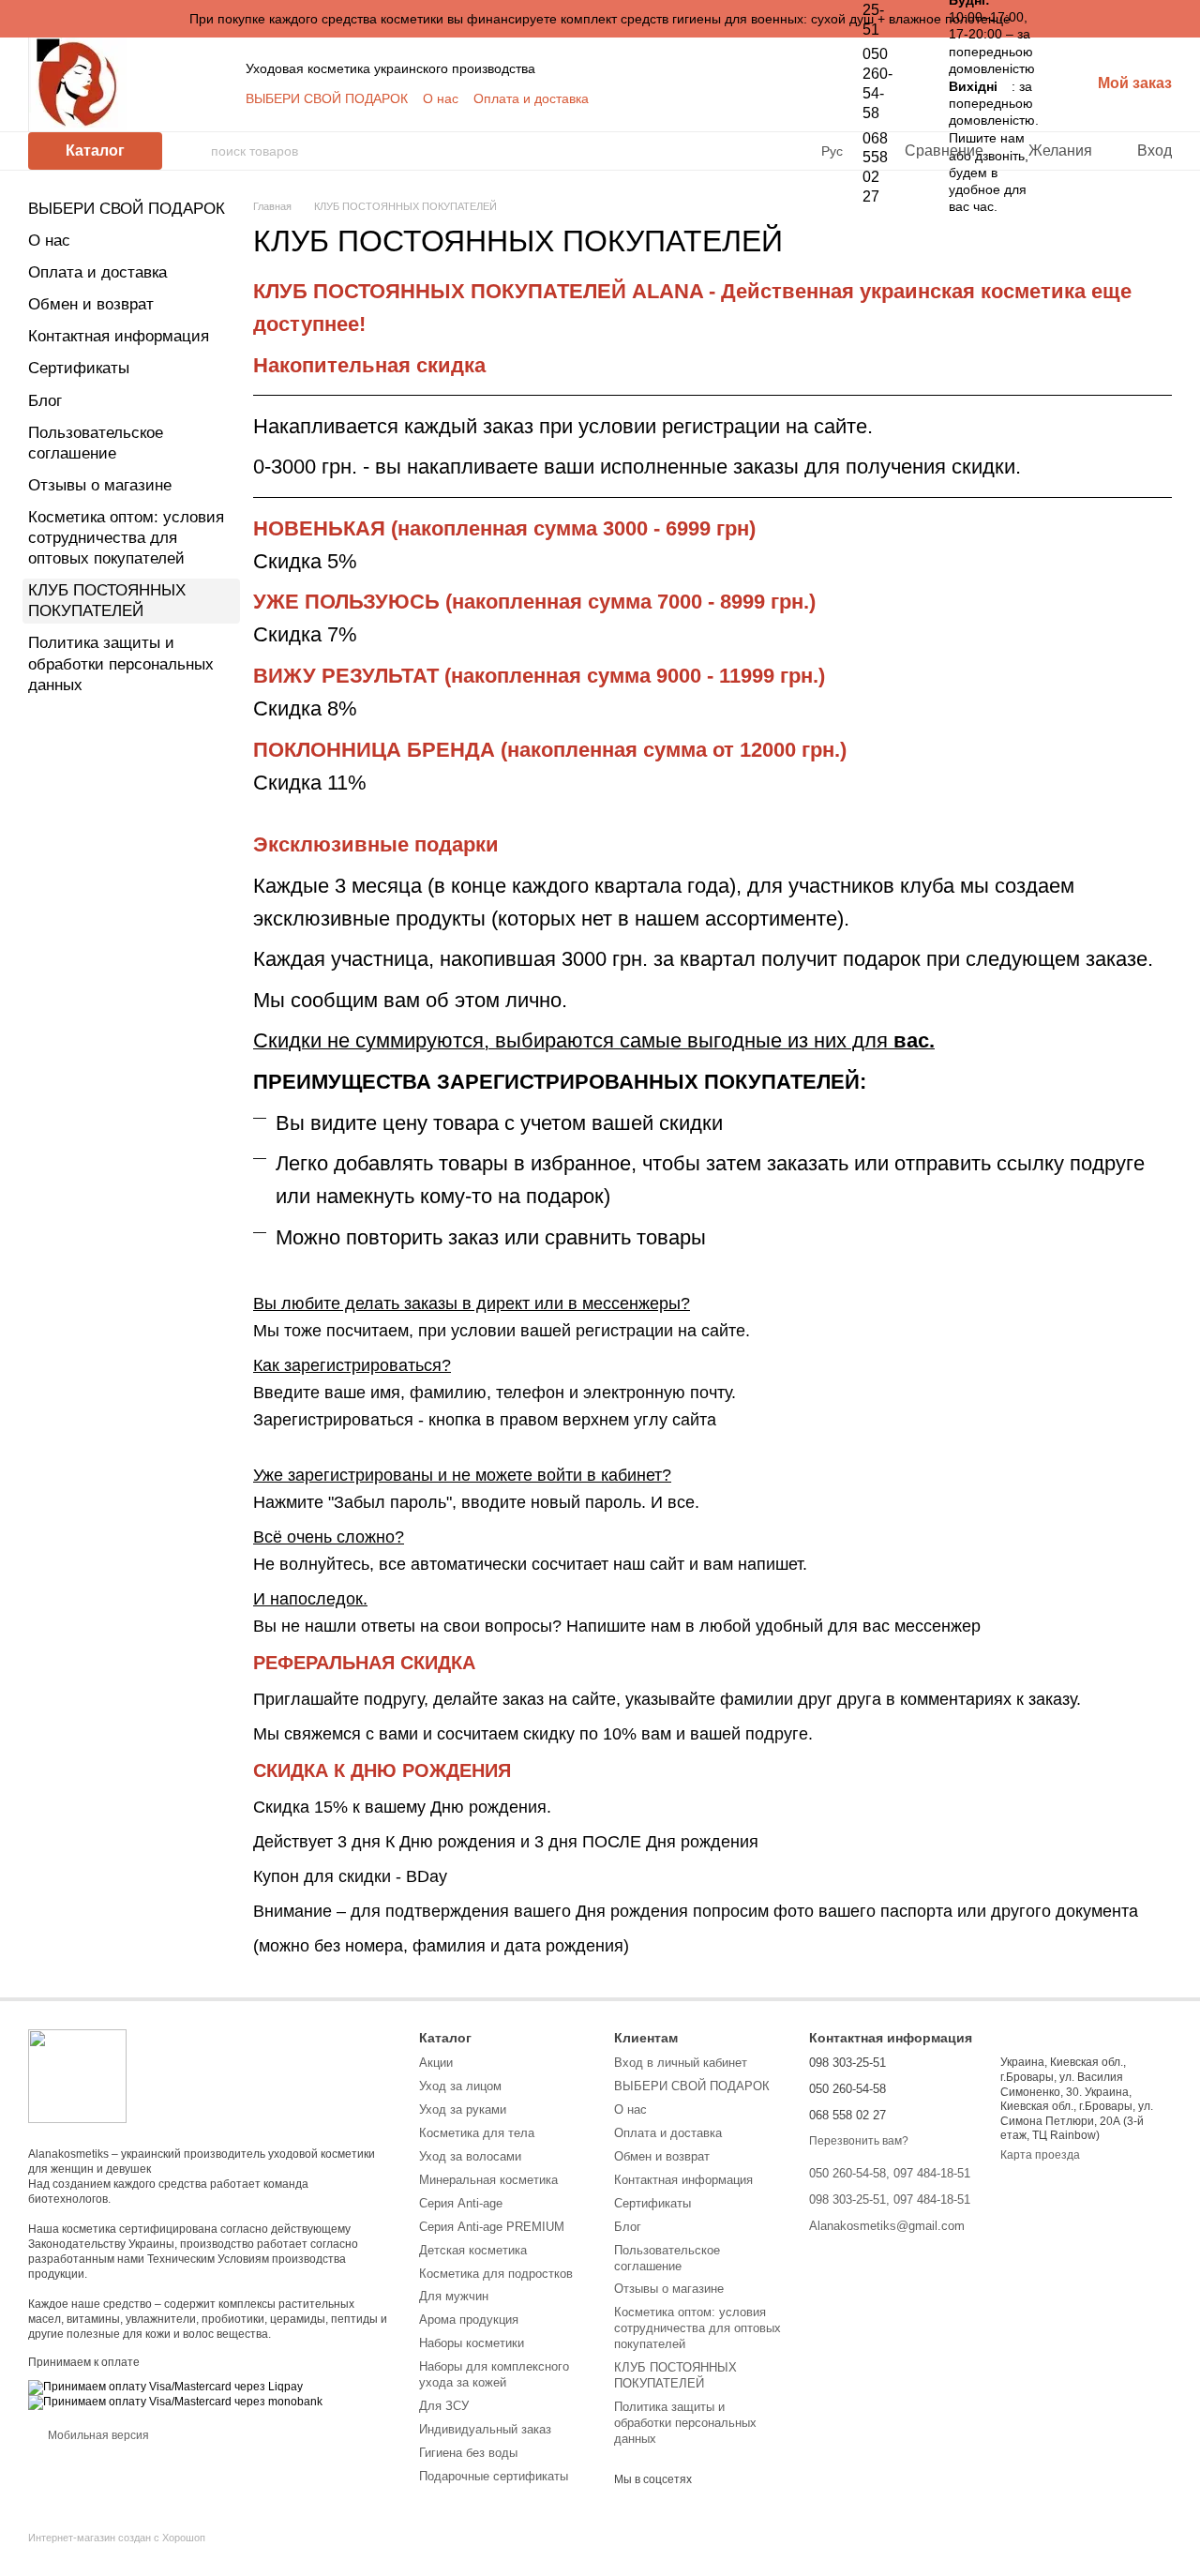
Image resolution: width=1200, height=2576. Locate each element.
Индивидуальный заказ (485, 2429)
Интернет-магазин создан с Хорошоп (117, 2538)
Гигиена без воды (468, 2453)
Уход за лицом (460, 2086)
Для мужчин (454, 2296)
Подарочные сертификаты (494, 2476)
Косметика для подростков (496, 2274)
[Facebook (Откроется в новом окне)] (757, 98)
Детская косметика (473, 2250)
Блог (45, 401)
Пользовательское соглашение (667, 2258)
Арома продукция (469, 2320)
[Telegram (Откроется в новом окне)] (780, 98)
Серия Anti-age (461, 2203)
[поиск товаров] (196, 151)
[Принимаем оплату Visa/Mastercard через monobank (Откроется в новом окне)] (175, 2402)
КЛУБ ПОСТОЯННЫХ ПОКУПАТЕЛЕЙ (675, 2375)
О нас (441, 98)
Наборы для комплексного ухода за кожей (494, 2374)
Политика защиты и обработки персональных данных (121, 663)
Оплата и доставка (531, 98)
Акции (436, 2063)
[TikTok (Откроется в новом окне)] (735, 98)
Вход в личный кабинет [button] (681, 2063)
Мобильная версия (97, 2435)
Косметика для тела (477, 2133)
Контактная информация (119, 336)
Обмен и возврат (91, 304)
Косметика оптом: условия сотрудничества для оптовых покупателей (126, 538)
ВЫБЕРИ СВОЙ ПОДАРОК (327, 98)
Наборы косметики (472, 2343)
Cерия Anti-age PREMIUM (492, 2227)
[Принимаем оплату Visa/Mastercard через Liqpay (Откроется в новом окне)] (165, 2387)
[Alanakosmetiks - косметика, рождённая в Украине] (77, 2075)
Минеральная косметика (488, 2180)
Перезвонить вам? (859, 2141)
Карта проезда (1040, 2155)
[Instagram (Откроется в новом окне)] (712, 98)
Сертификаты (79, 368)
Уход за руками (463, 2109)
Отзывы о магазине (100, 485)
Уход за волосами (470, 2156)
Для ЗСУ (444, 2406)
